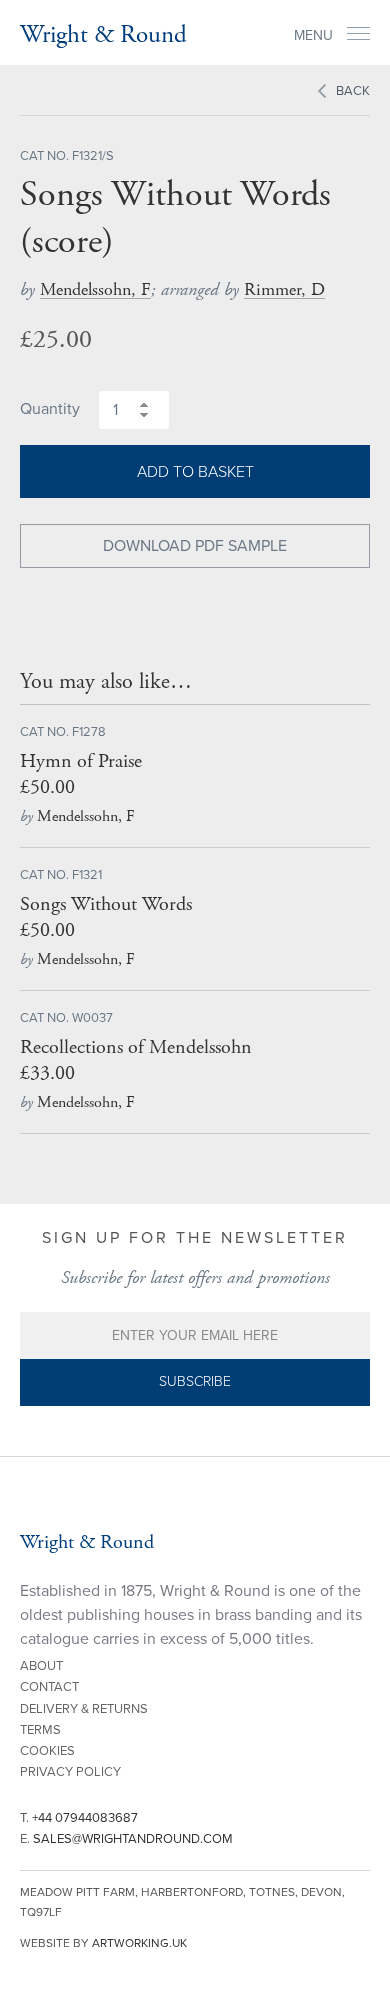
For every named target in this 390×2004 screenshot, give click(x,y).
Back (353, 91)
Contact (49, 1687)
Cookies (47, 1751)
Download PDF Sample (195, 546)
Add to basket (195, 472)
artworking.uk (139, 1943)
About (41, 1666)
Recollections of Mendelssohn (136, 1047)
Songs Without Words (106, 904)
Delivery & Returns (84, 1709)
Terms (40, 1730)
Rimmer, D (284, 289)
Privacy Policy (70, 1772)
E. (126, 1839)
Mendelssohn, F (95, 289)
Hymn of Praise (81, 761)
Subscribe (195, 1381)
